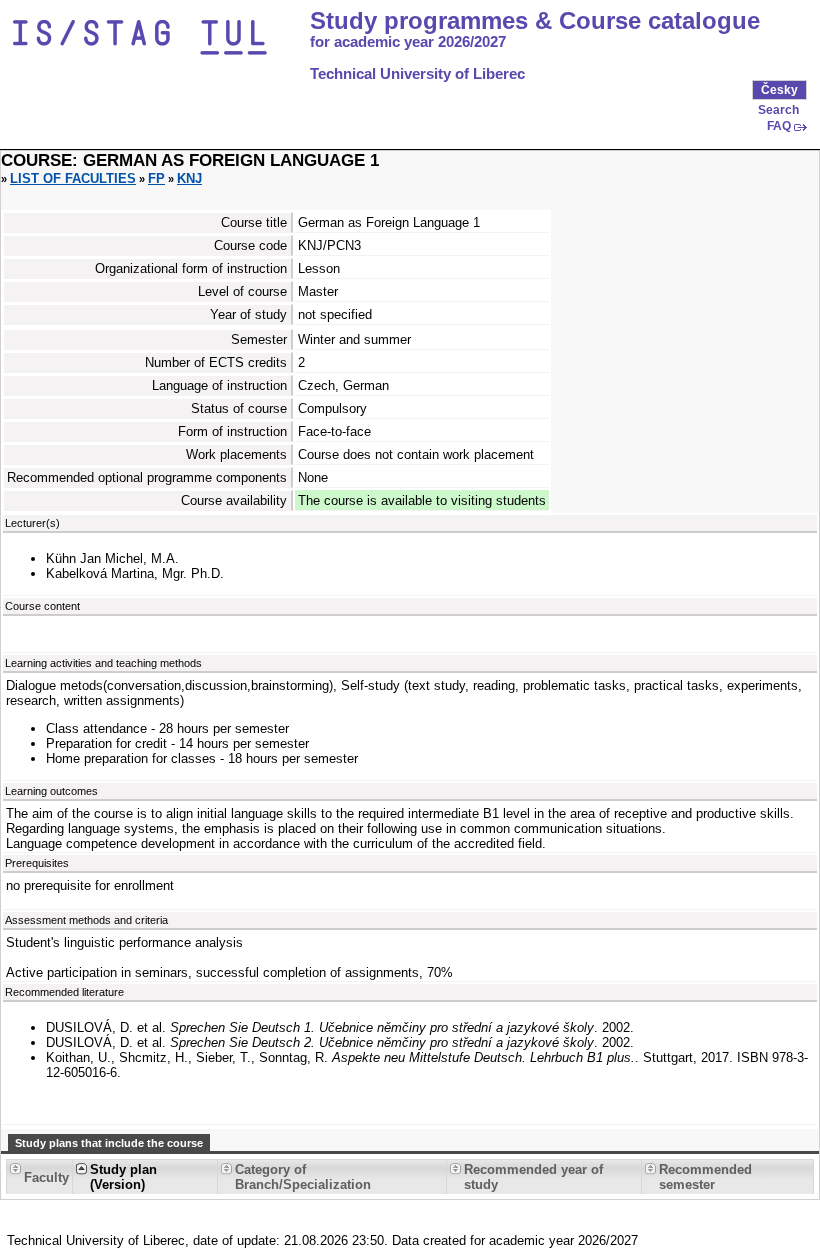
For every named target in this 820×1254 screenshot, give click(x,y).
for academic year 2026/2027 (408, 42)
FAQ (779, 126)
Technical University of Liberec (417, 74)
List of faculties (73, 178)
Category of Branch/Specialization (303, 1177)
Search (778, 110)
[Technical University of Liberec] (158, 38)
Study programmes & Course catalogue (535, 21)
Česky (779, 90)
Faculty (46, 1177)
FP (156, 178)
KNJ (189, 178)
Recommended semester (705, 1177)
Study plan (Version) (123, 1177)
